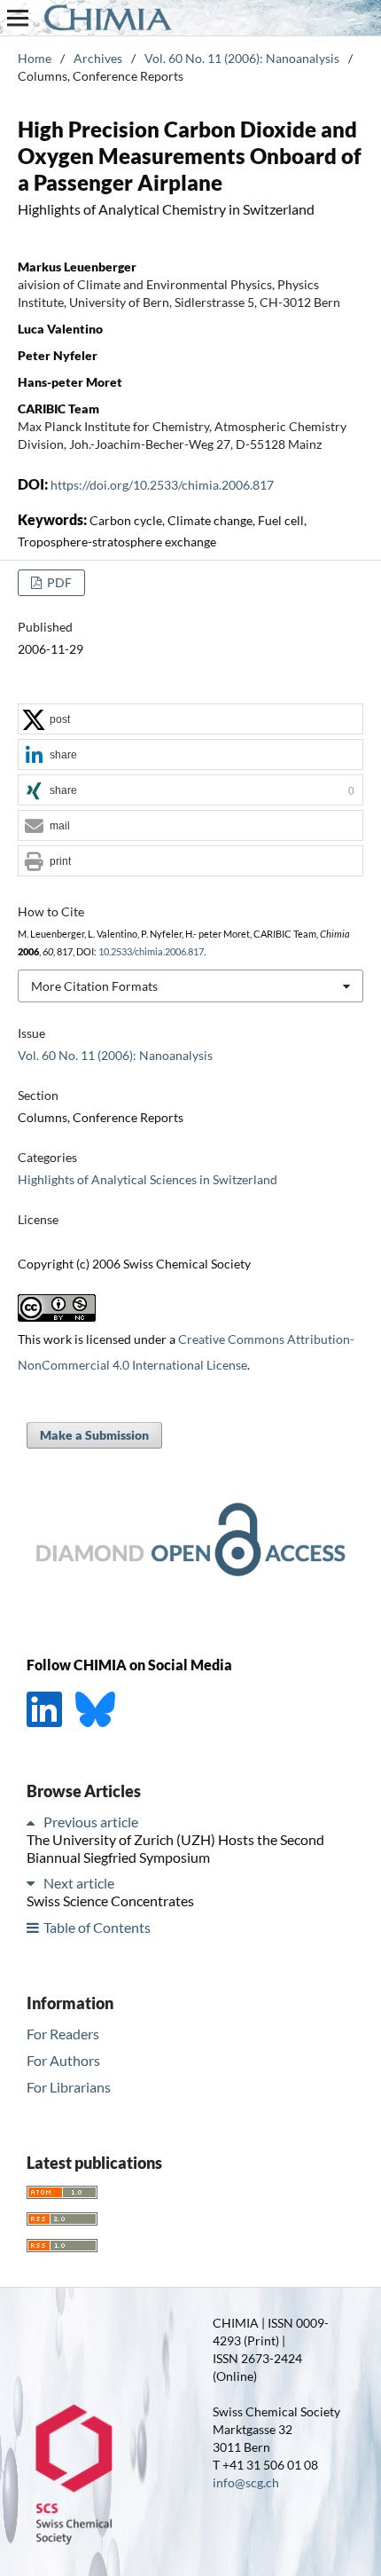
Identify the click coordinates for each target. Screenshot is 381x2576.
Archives (98, 58)
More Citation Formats (94, 986)
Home (35, 58)
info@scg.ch (246, 2482)
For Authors (63, 2060)
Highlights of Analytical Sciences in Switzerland (148, 1179)
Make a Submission (94, 1435)
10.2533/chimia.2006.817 (151, 952)
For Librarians (69, 2087)
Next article (79, 1883)
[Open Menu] (18, 18)
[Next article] (34, 1883)
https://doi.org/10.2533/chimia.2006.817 (162, 485)
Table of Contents (97, 1927)
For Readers (63, 2034)
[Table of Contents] (34, 1927)
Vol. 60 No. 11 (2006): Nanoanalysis (242, 58)
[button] (190, 720)
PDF (58, 582)
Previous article (91, 1822)
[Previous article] (34, 1822)
